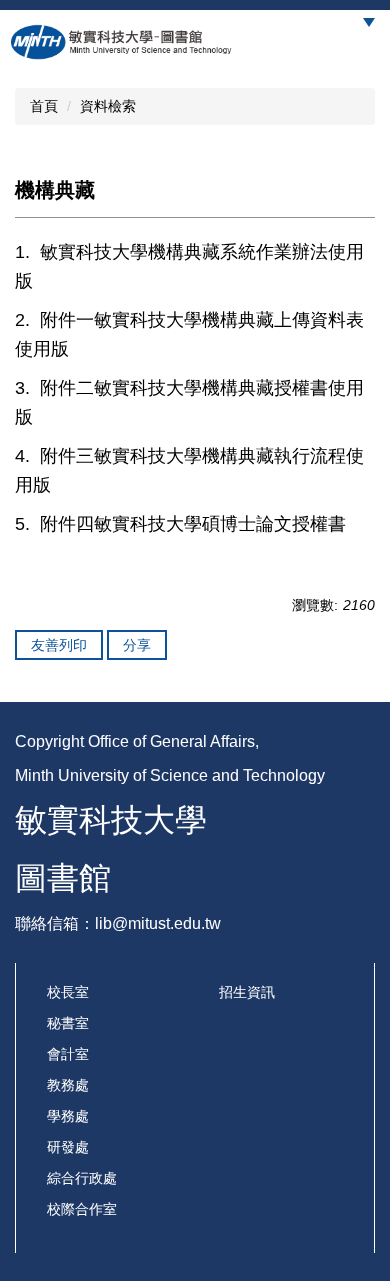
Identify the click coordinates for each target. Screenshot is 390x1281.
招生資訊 (247, 992)
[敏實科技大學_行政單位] (122, 42)
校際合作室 (82, 1209)
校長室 (68, 992)
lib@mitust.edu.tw (158, 923)
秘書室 (68, 1023)
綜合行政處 (82, 1178)
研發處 (68, 1147)
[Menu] (369, 22)
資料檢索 (108, 106)
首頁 (44, 106)
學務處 (68, 1116)
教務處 (68, 1085)
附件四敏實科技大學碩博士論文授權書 (193, 524)
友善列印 (59, 645)
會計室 (68, 1054)
